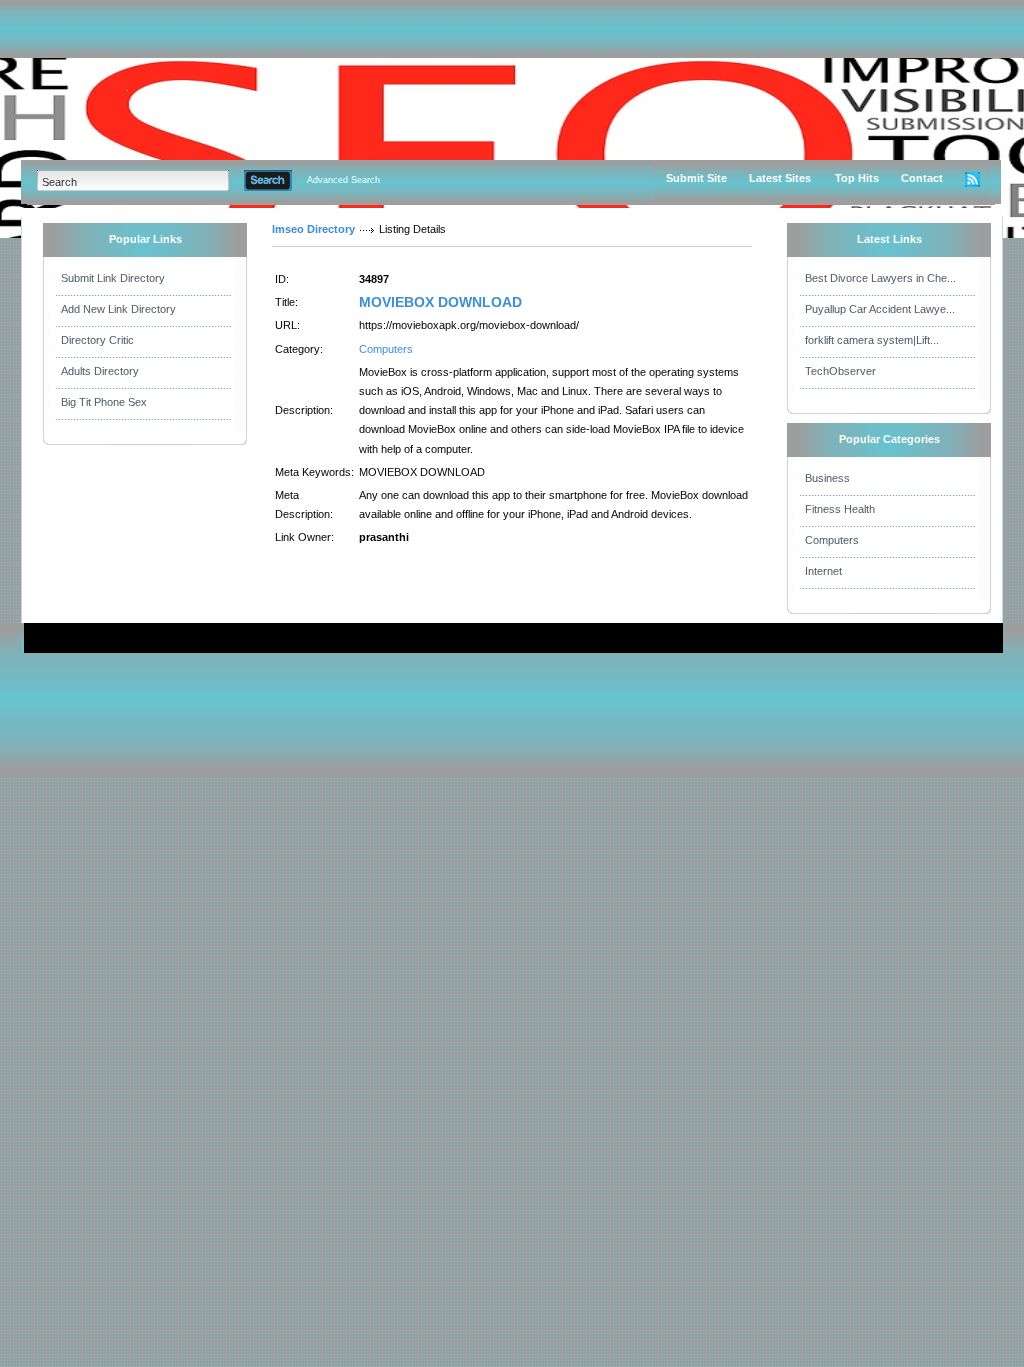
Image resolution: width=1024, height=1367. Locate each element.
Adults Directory (100, 371)
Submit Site (696, 178)
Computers (386, 349)
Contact (922, 178)
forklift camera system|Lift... (872, 340)
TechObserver (840, 371)
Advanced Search (343, 180)
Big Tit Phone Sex (104, 402)
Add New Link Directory (118, 309)
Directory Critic (97, 340)
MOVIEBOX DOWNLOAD (440, 302)
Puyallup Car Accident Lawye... (880, 309)
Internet (823, 571)
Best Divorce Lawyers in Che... (880, 278)
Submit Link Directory (113, 278)
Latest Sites (780, 178)
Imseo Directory (313, 229)
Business (827, 478)
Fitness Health (840, 509)
